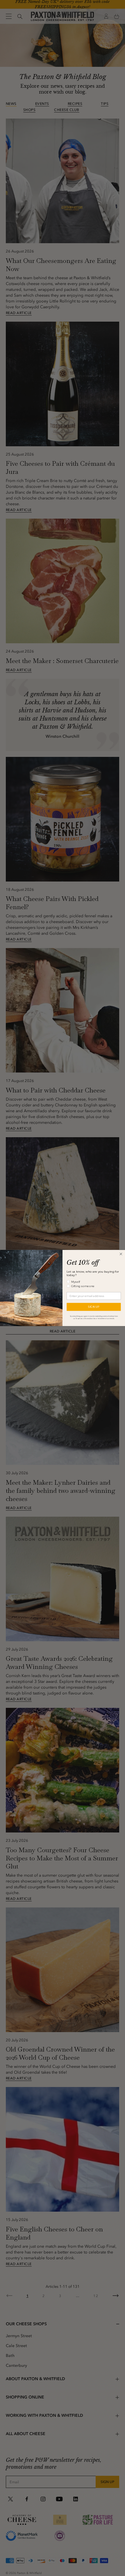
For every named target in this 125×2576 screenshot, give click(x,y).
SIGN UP (94, 1307)
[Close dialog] (121, 1254)
